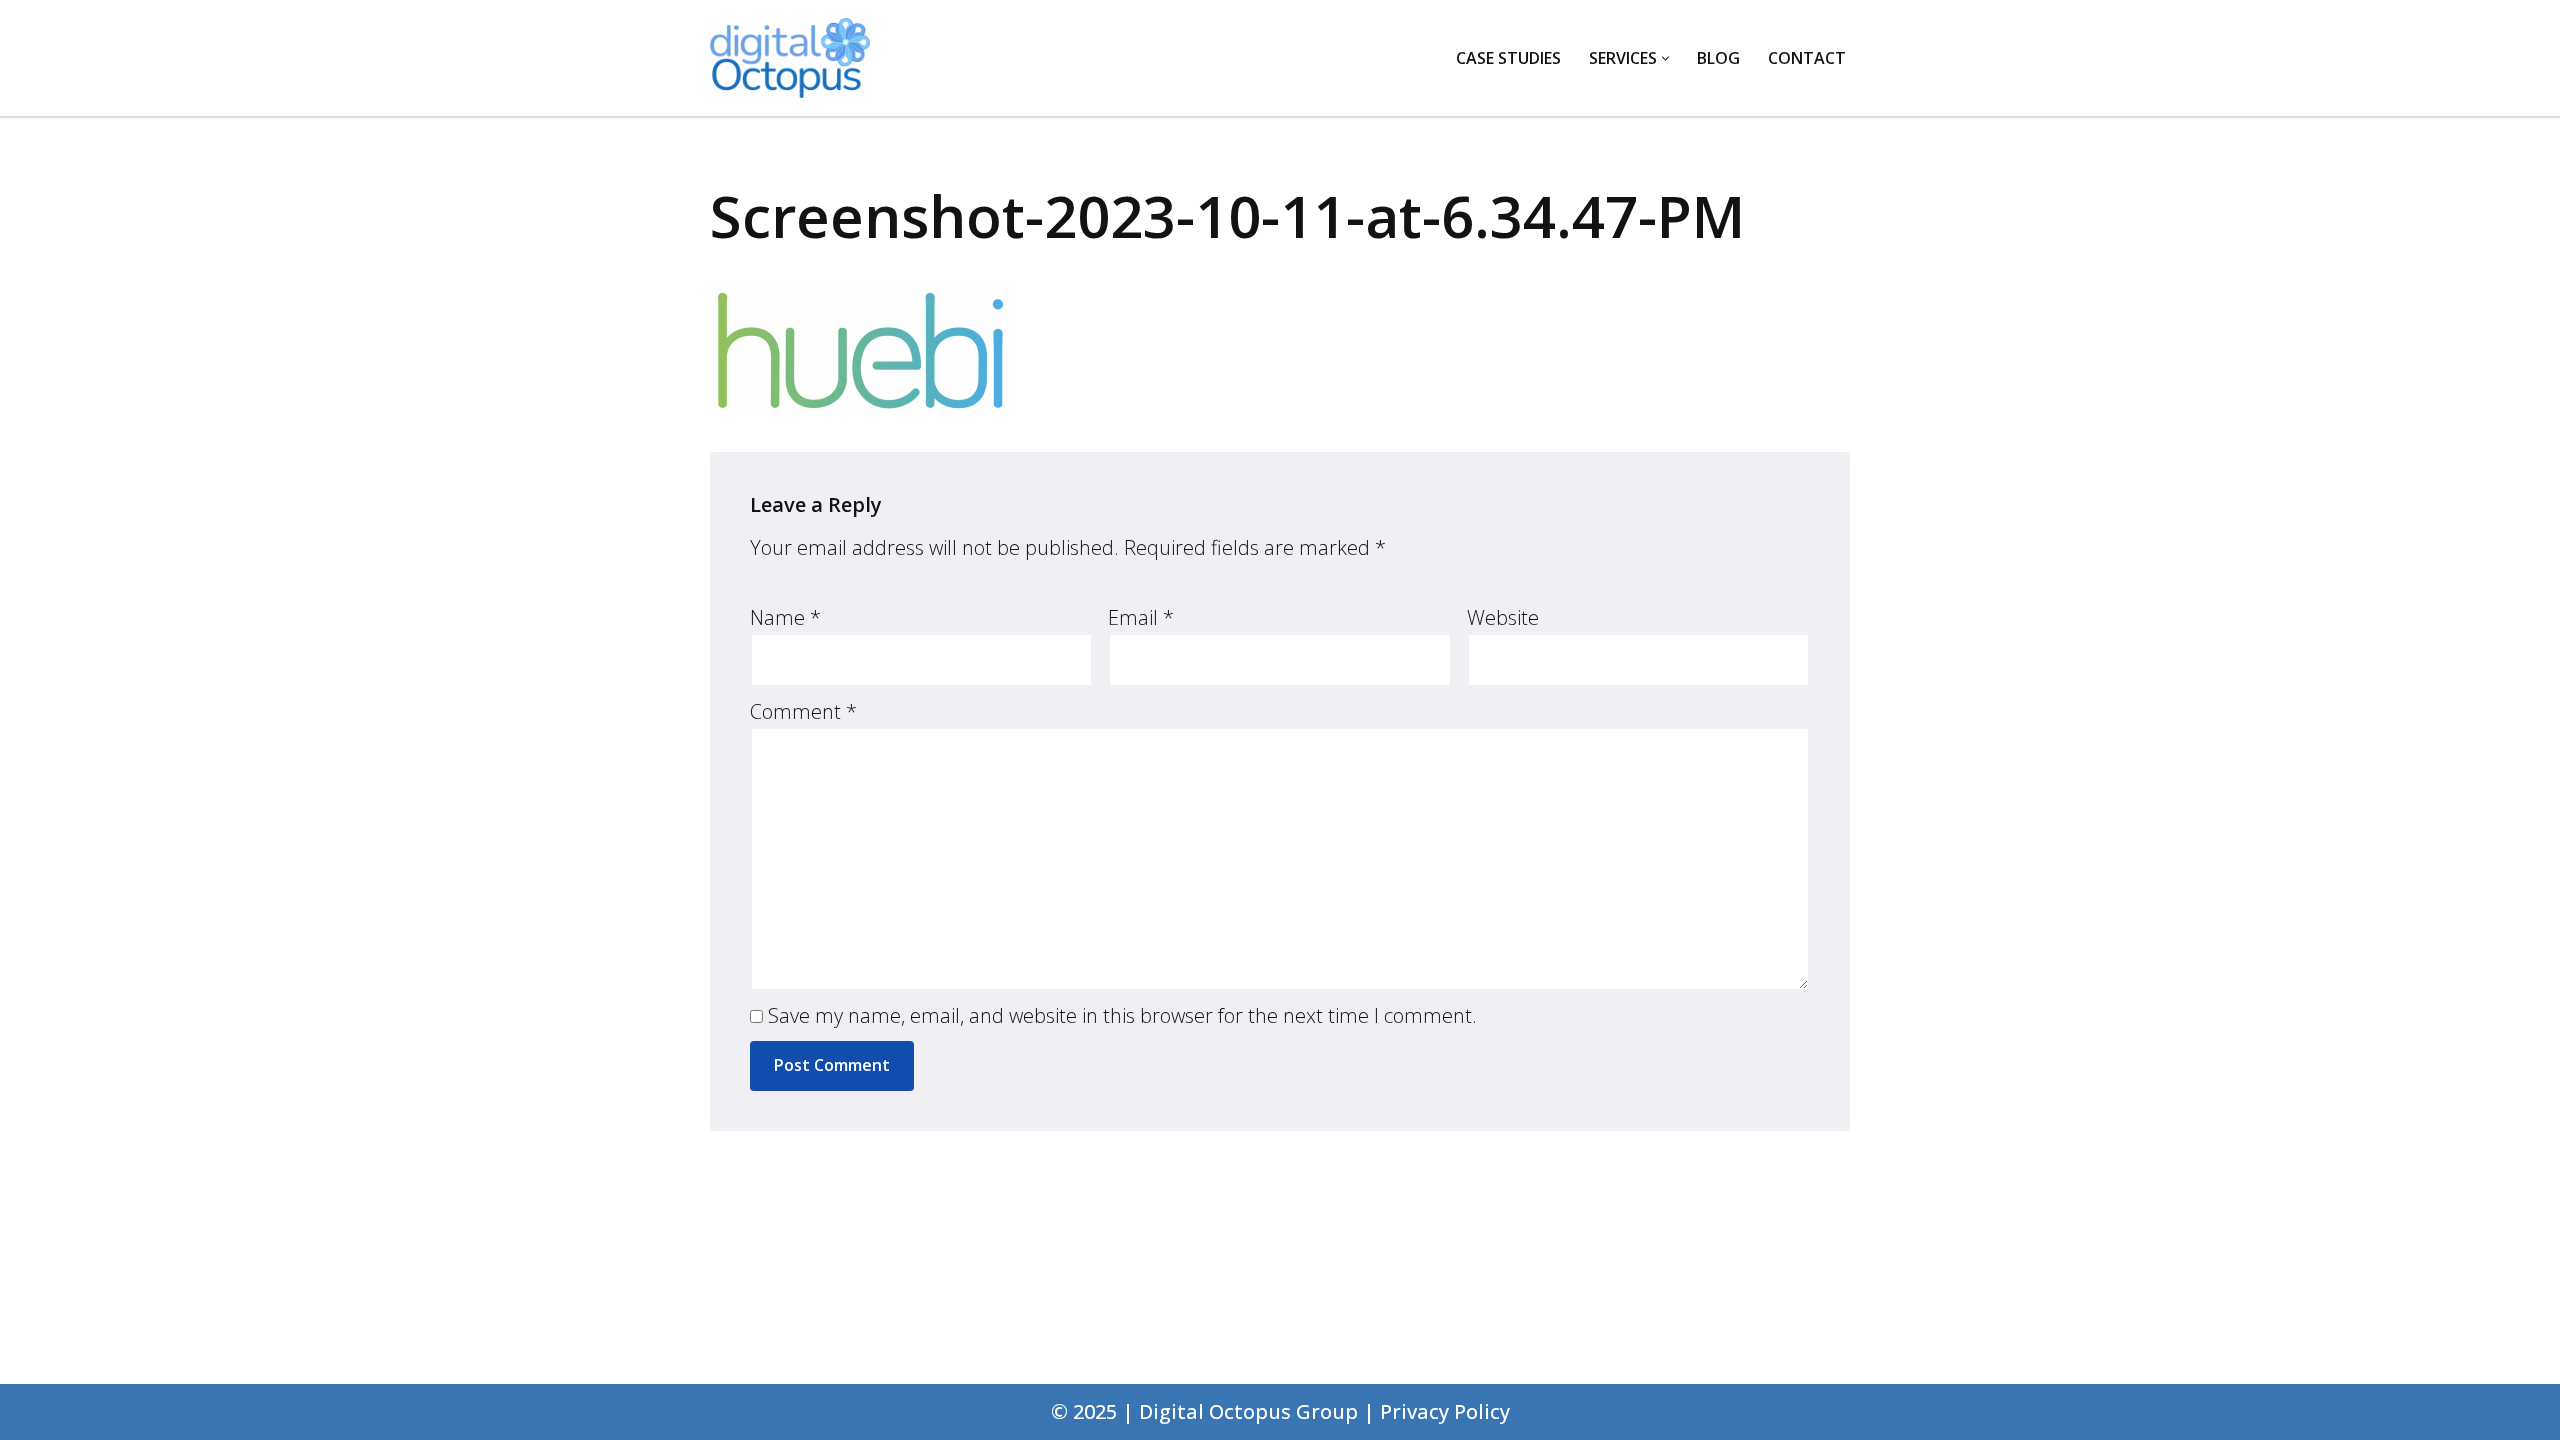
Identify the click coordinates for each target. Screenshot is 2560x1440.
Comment (803, 711)
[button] (1665, 58)
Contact (1807, 58)
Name (785, 617)
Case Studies (1508, 58)
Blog (1718, 58)
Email (1141, 617)
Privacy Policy (1445, 1411)
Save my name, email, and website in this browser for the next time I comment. (1122, 1015)
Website (1503, 617)
